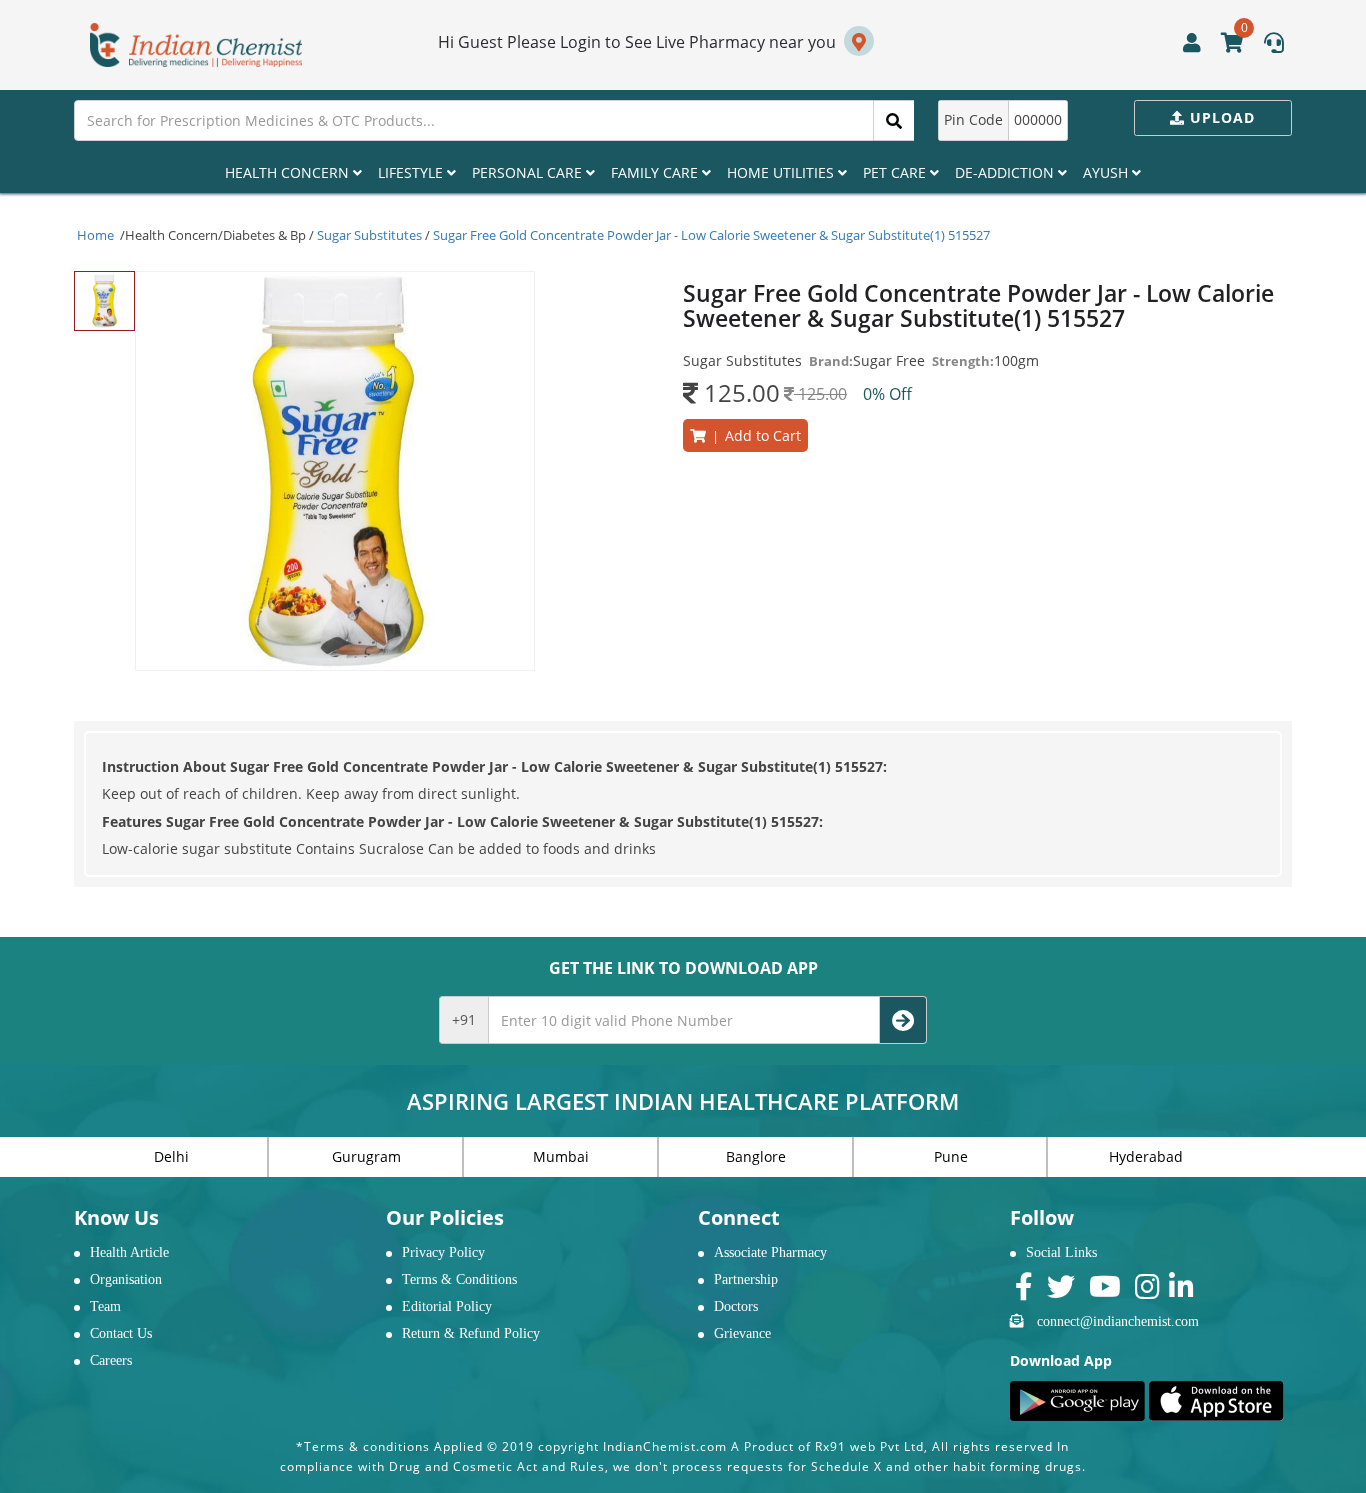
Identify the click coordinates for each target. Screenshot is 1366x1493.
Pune (951, 1156)
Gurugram (366, 1156)
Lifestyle (412, 172)
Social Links (1061, 1252)
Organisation (126, 1279)
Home (95, 235)
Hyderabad (1146, 1156)
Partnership (746, 1279)
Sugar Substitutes (369, 235)
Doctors (736, 1306)
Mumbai (561, 1156)
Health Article (129, 1252)
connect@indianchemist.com (1118, 1321)
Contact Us (121, 1333)
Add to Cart (753, 435)
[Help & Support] (1274, 45)
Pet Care (896, 172)
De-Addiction (1006, 172)
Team (105, 1306)
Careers (111, 1360)
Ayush (1107, 172)
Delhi (171, 1156)
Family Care (656, 172)
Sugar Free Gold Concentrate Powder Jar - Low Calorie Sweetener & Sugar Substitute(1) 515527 (711, 235)
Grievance (742, 1333)
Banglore (756, 1156)
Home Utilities (782, 172)
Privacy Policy (443, 1252)
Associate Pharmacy (770, 1252)
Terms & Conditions (459, 1279)
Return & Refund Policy (471, 1333)
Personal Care (529, 172)
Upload (1220, 117)
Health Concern (289, 172)
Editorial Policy (447, 1306)
